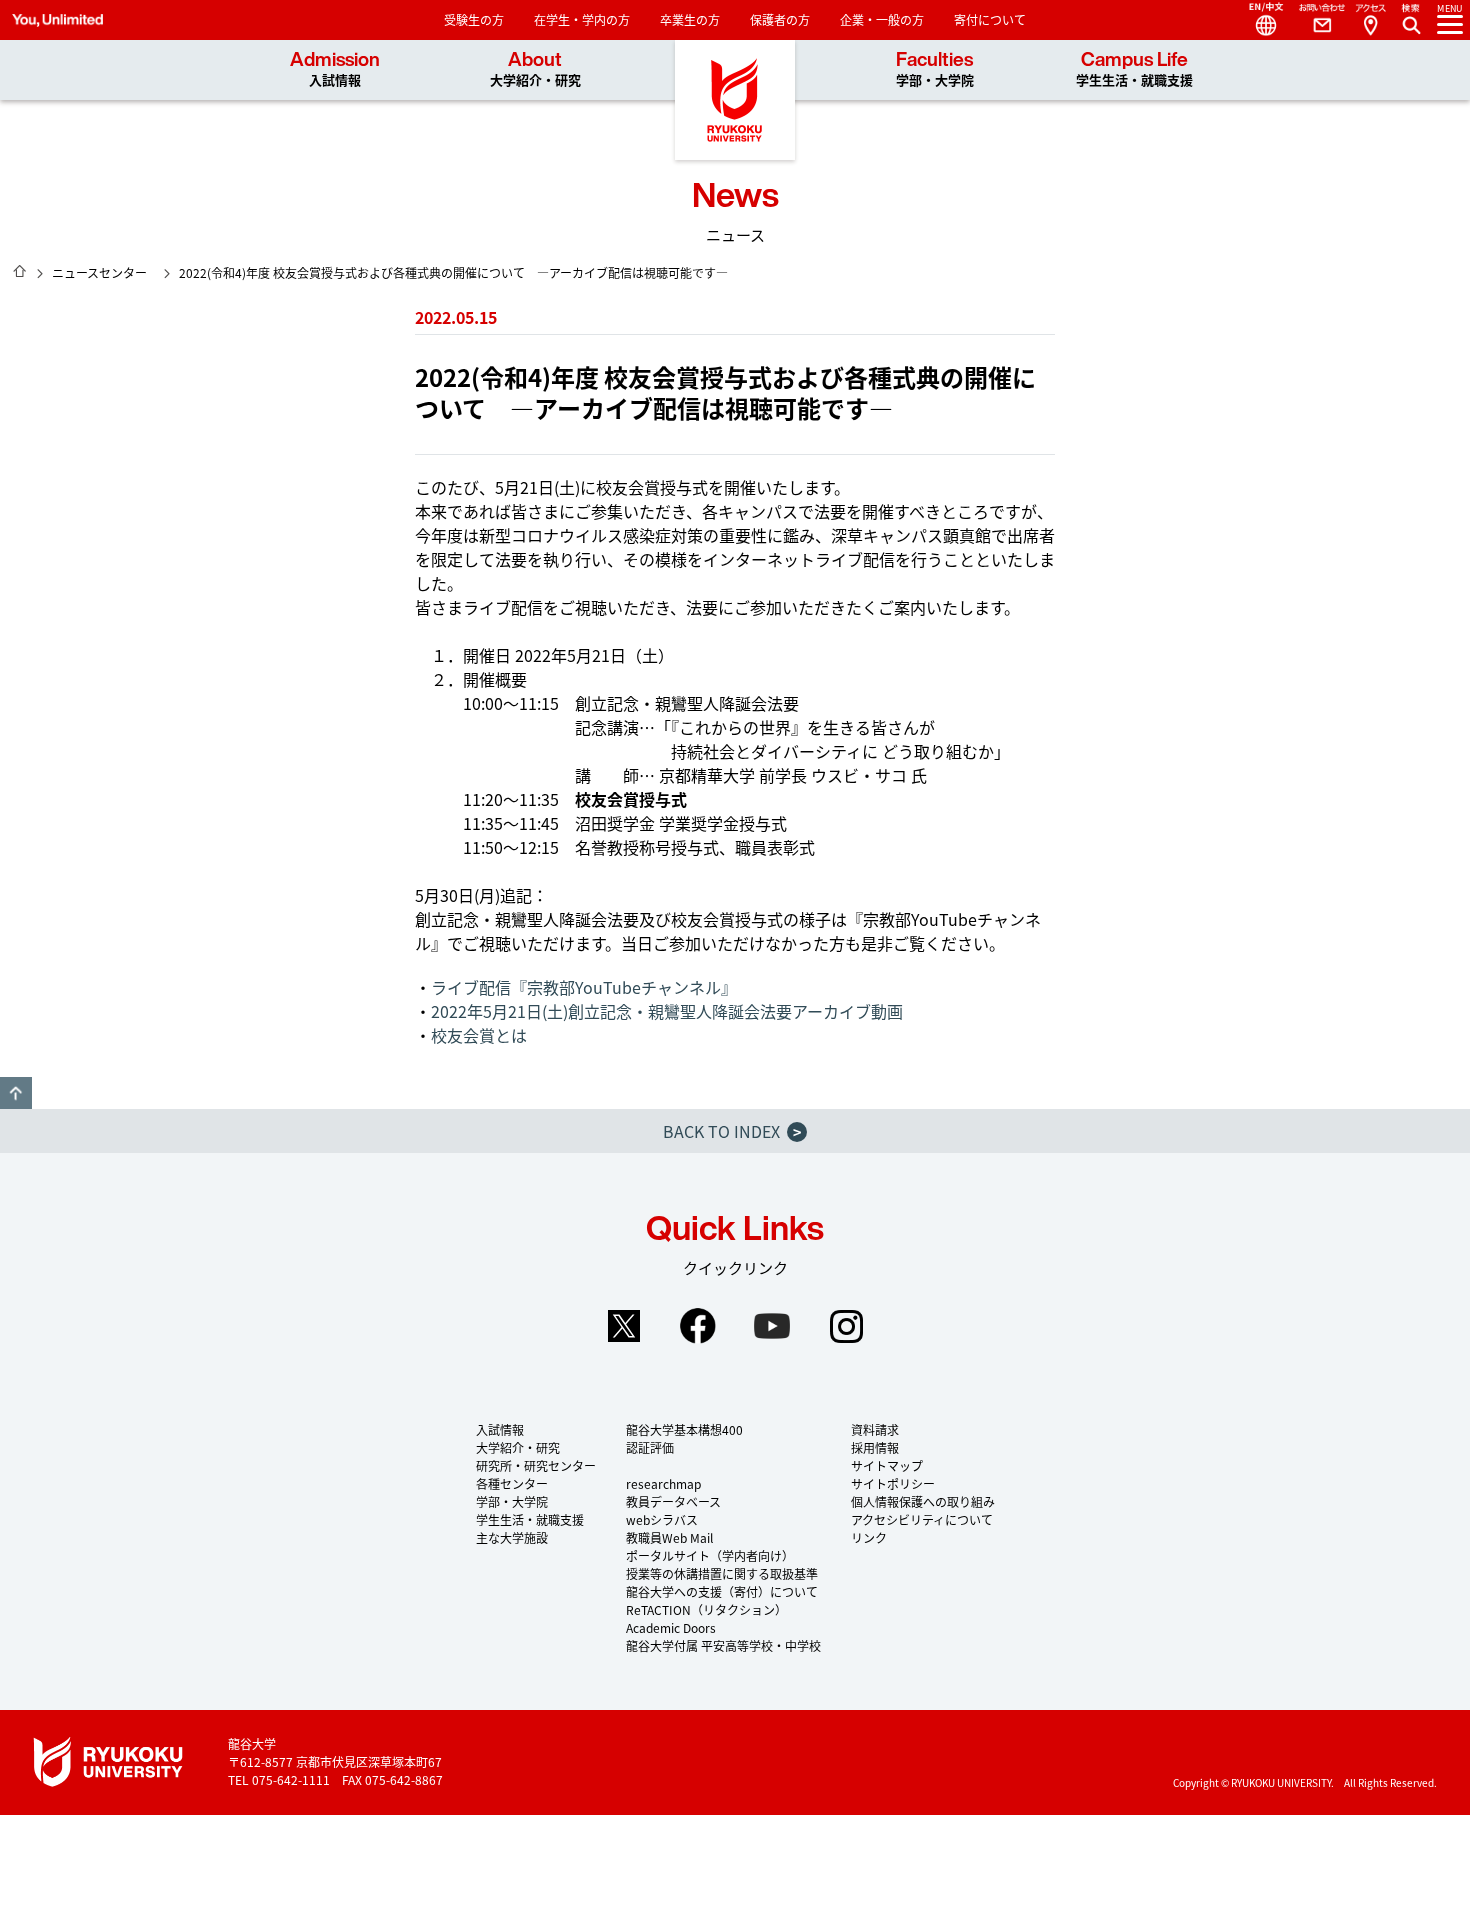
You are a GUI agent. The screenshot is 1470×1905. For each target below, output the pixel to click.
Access (1370, 20)
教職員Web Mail (669, 1537)
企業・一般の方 (882, 19)
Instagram (846, 1326)
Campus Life (1134, 69)
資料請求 (875, 1429)
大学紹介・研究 (518, 1447)
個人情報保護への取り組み (923, 1501)
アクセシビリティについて (922, 1519)
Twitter (624, 1326)
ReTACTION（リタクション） (706, 1609)
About (535, 69)
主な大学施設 (512, 1537)
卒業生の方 (690, 19)
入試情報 (500, 1429)
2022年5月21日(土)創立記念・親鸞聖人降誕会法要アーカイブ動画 (667, 1011)
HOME (20, 271)
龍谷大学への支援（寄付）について (722, 1591)
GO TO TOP (16, 1093)
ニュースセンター (99, 272)
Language (1258, 20)
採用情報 (875, 1447)
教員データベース (673, 1501)
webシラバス (662, 1519)
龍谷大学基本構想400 (684, 1429)
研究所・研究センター (536, 1465)
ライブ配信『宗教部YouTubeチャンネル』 (584, 987)
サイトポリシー (893, 1483)
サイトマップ (887, 1465)
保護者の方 (780, 19)
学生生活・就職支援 (530, 1519)
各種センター (512, 1483)
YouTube (772, 1326)
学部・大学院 (512, 1501)
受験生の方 (474, 19)
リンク (869, 1537)
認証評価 (650, 1447)
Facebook (698, 1326)
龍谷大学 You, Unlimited (735, 100)
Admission (335, 69)
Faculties (935, 69)
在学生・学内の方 (582, 19)
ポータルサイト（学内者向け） (710, 1555)
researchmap (663, 1483)
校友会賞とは (479, 1035)
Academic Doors (671, 1627)
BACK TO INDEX (732, 1131)
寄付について (990, 19)
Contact (1314, 20)
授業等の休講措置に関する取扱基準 (722, 1573)
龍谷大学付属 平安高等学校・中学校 (723, 1645)
